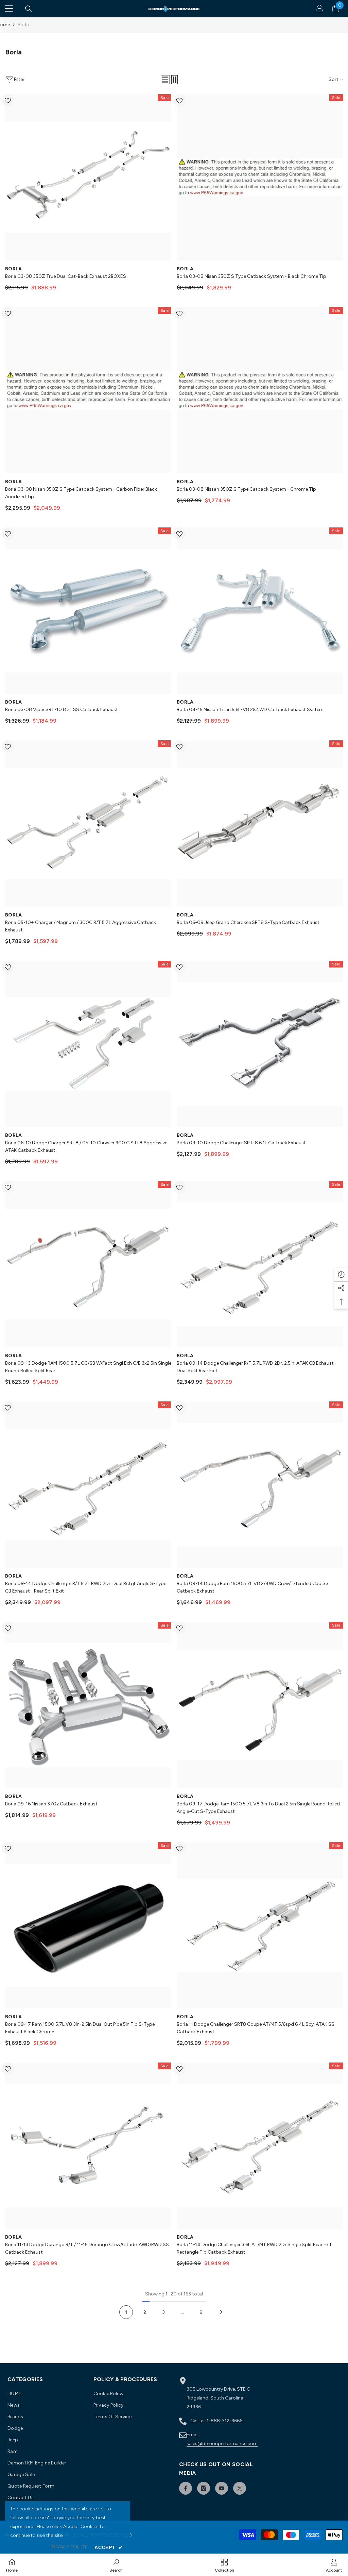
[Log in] (319, 9)
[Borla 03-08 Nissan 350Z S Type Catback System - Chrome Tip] (260, 390)
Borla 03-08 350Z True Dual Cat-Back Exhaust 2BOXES (66, 276)
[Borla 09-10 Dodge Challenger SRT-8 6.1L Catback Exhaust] (260, 1044)
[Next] (221, 2312)
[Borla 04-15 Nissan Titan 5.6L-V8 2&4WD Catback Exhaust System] (260, 611)
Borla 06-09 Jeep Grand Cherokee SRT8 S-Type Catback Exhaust (248, 922)
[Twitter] (240, 2488)
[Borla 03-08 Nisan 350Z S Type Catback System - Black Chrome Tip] (260, 177)
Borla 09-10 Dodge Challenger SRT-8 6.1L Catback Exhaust (241, 1143)
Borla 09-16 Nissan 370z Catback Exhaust (51, 1804)
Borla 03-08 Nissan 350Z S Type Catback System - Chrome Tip (246, 489)
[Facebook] (186, 2488)
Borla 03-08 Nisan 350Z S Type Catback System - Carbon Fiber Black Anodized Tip (81, 493)
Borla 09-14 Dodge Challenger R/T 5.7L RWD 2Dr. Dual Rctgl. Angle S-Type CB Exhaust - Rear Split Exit (86, 1587)
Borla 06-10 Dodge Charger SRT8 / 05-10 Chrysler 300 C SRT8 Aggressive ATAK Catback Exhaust (86, 1147)
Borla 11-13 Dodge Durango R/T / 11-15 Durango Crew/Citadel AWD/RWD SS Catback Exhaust (87, 2248)
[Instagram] (204, 2488)
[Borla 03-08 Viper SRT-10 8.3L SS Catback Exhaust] (88, 611)
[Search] (29, 9)
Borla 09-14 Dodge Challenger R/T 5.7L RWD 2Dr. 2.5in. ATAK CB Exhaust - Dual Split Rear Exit (257, 1367)
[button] (165, 80)
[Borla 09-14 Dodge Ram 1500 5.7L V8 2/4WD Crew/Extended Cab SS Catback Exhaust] (260, 1485)
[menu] (9, 9)
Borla (23, 25)
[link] (116, 2565)
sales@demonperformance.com (222, 2444)
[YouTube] (222, 2488)
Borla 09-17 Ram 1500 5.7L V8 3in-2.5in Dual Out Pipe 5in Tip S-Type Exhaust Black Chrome (80, 2028)
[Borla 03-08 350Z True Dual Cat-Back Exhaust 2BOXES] (88, 177)
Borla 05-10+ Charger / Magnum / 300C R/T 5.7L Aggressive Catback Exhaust (81, 926)
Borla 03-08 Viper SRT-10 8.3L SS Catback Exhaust (62, 710)
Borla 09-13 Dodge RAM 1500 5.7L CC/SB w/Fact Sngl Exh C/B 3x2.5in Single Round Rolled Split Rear (88, 1367)
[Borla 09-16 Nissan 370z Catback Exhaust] (88, 1705)
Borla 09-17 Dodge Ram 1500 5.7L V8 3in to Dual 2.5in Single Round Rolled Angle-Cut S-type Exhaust (258, 1808)
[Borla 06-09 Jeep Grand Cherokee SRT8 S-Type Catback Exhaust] (260, 823)
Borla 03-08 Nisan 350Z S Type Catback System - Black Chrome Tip (251, 276)
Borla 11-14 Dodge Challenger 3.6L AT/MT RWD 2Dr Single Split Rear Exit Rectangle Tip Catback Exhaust (254, 2248)
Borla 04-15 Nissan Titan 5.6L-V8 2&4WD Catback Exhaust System (250, 710)
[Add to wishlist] (8, 100)
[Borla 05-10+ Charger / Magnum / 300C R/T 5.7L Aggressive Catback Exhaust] (88, 823)
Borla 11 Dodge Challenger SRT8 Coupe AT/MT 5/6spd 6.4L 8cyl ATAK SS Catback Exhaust (256, 2028)
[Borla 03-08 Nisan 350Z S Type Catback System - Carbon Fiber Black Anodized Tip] (88, 390)
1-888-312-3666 (224, 2421)
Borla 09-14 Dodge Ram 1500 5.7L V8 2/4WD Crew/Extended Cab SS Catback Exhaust (253, 1587)
